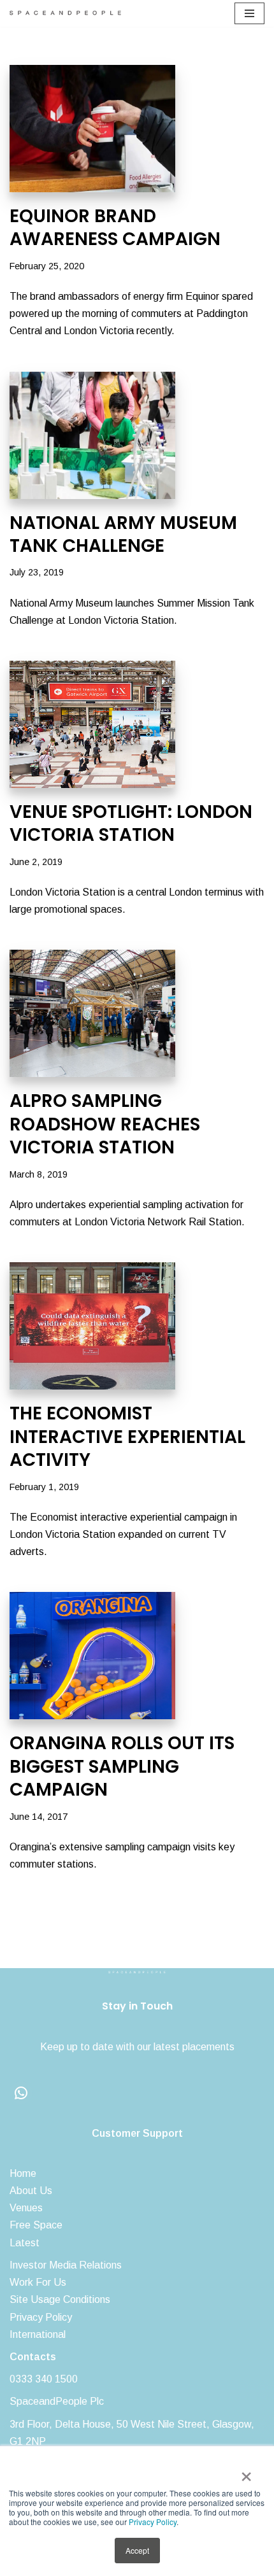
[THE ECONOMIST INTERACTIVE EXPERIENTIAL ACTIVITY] (137, 1326)
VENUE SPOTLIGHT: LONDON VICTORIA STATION (131, 823)
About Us (31, 2191)
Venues (26, 2208)
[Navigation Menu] (249, 13)
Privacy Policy (153, 2522)
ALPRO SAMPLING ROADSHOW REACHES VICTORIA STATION (105, 1124)
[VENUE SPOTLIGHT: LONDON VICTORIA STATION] (137, 724)
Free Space (36, 2225)
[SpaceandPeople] (68, 13)
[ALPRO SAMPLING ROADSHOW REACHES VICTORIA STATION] (137, 1013)
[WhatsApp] (21, 2093)
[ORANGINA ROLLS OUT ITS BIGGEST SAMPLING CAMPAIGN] (137, 1656)
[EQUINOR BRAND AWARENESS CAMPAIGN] (137, 129)
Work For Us (38, 2282)
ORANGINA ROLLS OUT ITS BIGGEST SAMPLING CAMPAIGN (122, 1766)
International (38, 2334)
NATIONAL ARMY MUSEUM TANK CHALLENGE (123, 534)
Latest (25, 2243)
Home (23, 2173)
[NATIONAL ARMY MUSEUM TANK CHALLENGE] (137, 435)
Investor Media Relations (66, 2265)
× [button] (246, 2472)
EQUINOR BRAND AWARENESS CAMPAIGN (115, 228)
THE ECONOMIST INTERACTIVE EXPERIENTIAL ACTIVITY (127, 1437)
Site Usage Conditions (60, 2299)
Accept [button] (137, 2550)
